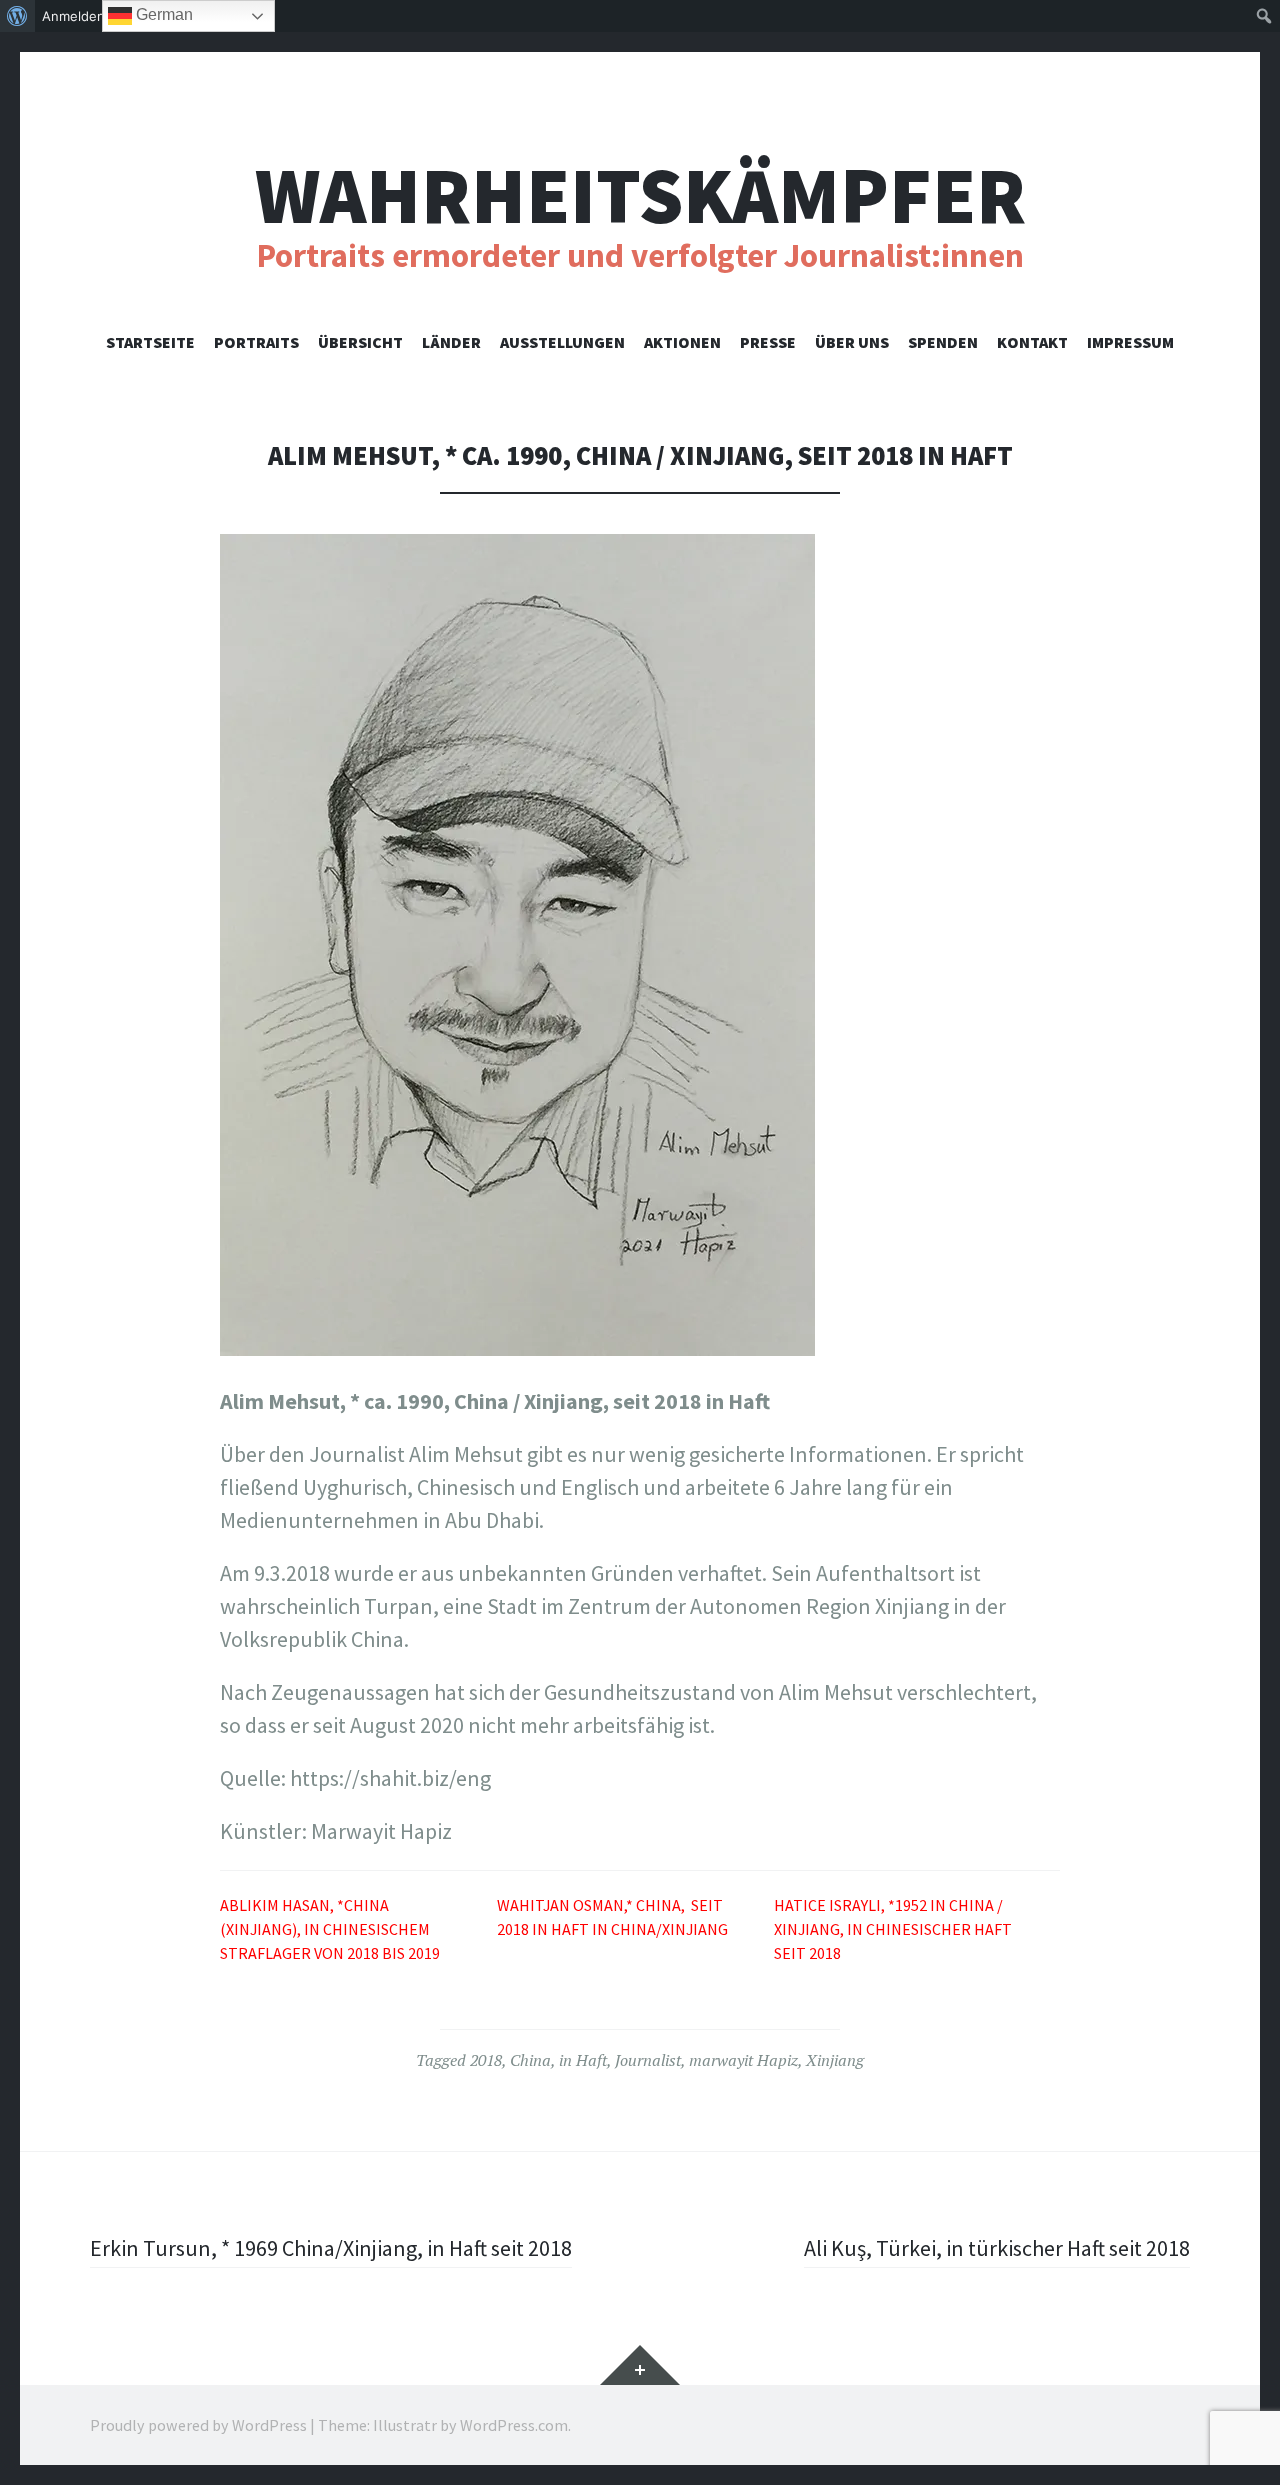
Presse (768, 342)
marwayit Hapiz (743, 2060)
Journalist (648, 2060)
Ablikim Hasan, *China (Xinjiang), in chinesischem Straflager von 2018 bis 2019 (330, 1929)
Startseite (150, 342)
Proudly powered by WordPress (198, 2425)
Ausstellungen (562, 342)
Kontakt (1032, 342)
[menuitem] (17, 16)
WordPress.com (514, 2425)
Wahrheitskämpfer (640, 195)
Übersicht (360, 342)
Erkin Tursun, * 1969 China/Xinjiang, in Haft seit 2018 (331, 2248)
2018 (486, 2060)
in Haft (583, 2060)
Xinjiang (835, 2060)
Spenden (943, 342)
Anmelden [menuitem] (73, 16)
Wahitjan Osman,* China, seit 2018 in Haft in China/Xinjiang (612, 1917)
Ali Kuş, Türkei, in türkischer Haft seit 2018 (997, 2248)
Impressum (1130, 342)
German (162, 14)
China (530, 2060)
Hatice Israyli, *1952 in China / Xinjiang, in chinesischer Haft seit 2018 (893, 1929)
